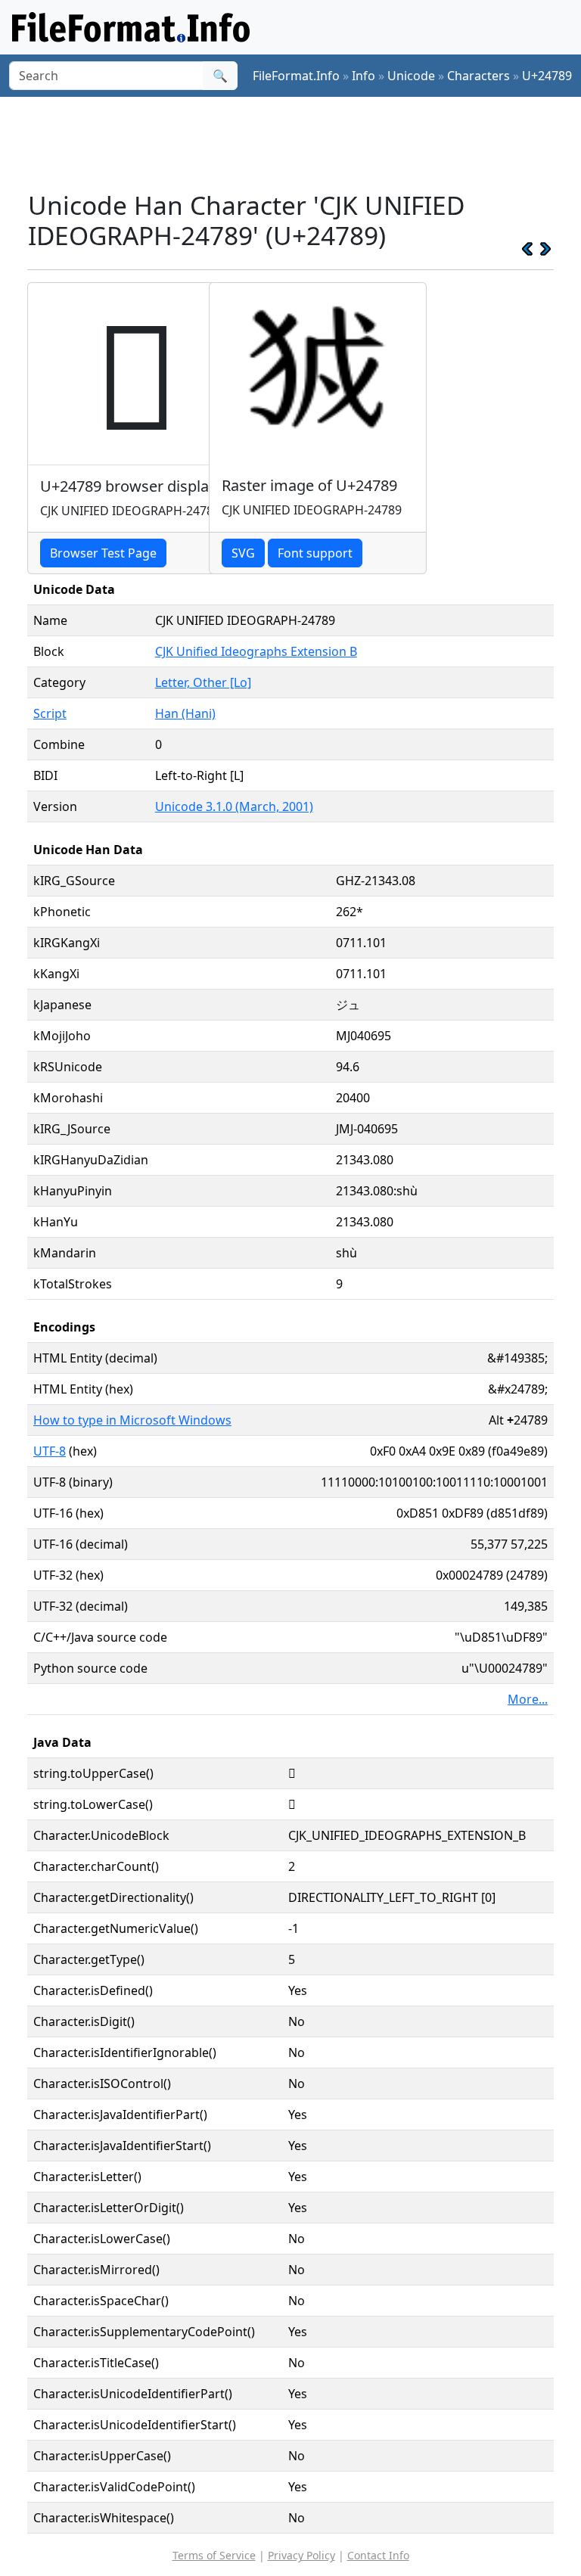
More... (528, 1699)
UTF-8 (50, 1451)
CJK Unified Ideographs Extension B (256, 651)
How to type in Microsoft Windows (132, 1420)
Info (364, 76)
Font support (315, 553)
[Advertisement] (303, 143)
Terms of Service (214, 2555)
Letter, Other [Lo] (203, 682)
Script (50, 713)
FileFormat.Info (296, 76)
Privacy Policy (301, 2555)
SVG (243, 553)
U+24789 (547, 76)
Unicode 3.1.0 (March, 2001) (234, 806)
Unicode (411, 76)
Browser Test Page (103, 553)
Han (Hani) (185, 713)
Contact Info (378, 2555)
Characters (478, 76)
